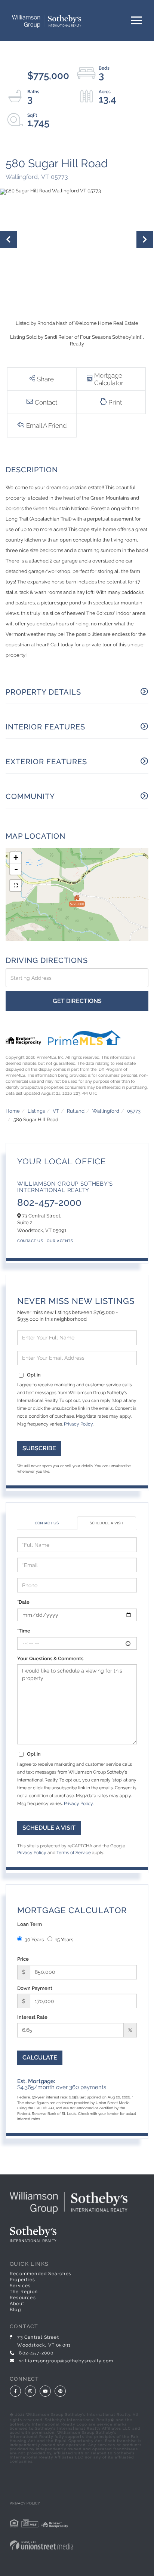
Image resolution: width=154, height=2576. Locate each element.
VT (56, 1111)
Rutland (76, 1111)
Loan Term (30, 1924)
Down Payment (35, 1988)
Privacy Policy (78, 1424)
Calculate (40, 2057)
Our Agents (60, 1241)
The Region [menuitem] (24, 2292)
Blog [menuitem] (15, 2310)
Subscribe (39, 1448)
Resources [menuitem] (23, 2298)
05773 (134, 1111)
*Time (24, 1631)
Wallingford (106, 1111)
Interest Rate (32, 2017)
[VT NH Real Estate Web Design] (77, 2545)
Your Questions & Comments (50, 1659)
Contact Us (30, 1241)
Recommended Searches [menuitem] (41, 2274)
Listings (36, 1111)
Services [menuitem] (20, 2286)
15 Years (64, 1940)
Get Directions (77, 1001)
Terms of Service (74, 1853)
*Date (23, 1602)
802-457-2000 (49, 1202)
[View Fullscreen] (16, 885)
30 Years (34, 1940)
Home (13, 1111)
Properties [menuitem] (22, 2280)
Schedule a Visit (107, 1523)
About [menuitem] (17, 2304)
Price (23, 1959)
